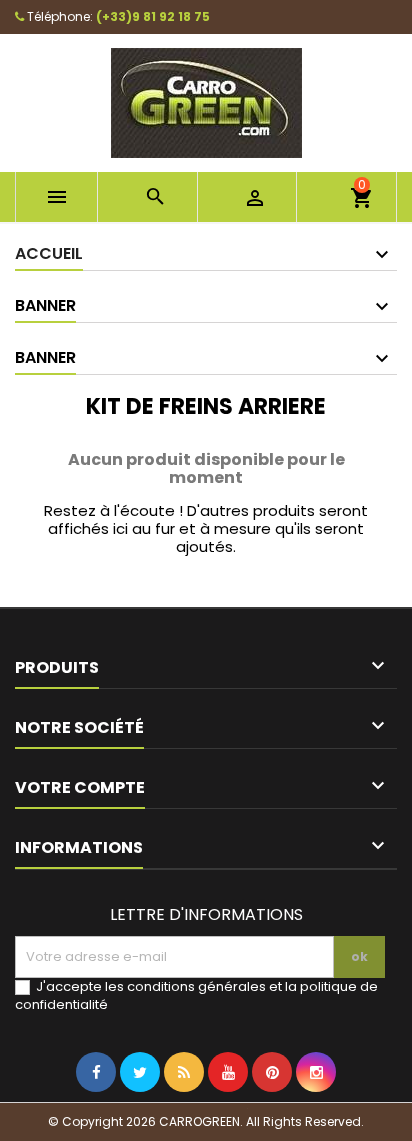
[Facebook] (96, 1113)
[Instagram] (316, 1113)
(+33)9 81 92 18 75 (153, 16)
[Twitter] (140, 1113)
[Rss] (184, 1113)
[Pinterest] (272, 1113)
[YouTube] (228, 1113)
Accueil (49, 253)
